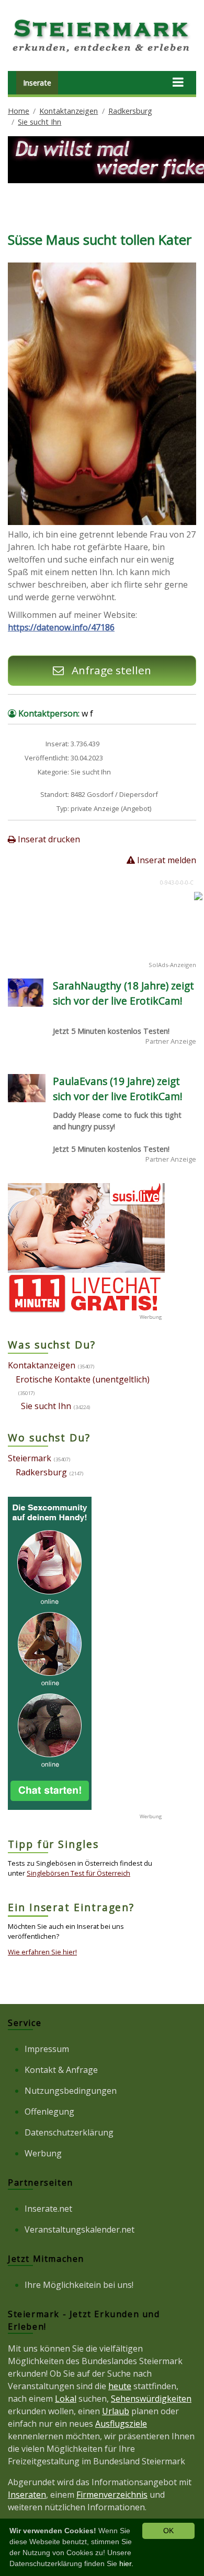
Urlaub (116, 2411)
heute (120, 2386)
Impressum (47, 2049)
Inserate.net (48, 2209)
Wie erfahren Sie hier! (42, 1952)
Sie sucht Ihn (39, 122)
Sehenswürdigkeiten (151, 2399)
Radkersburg (130, 111)
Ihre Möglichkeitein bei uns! (79, 2285)
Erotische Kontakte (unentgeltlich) (83, 1379)
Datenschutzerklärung (69, 2132)
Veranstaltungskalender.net (80, 2229)
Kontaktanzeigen (69, 111)
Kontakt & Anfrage (61, 2070)
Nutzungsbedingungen (71, 2091)
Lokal (66, 2399)
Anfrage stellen (110, 670)
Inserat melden (166, 860)
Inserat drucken (48, 839)
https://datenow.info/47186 (61, 627)
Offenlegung (49, 2112)
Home (19, 111)
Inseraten (27, 2495)
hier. (126, 2563)
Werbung (43, 2153)
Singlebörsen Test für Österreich (78, 1873)
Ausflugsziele (121, 2424)
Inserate (37, 83)
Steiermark (30, 1458)
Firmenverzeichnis (112, 2495)
